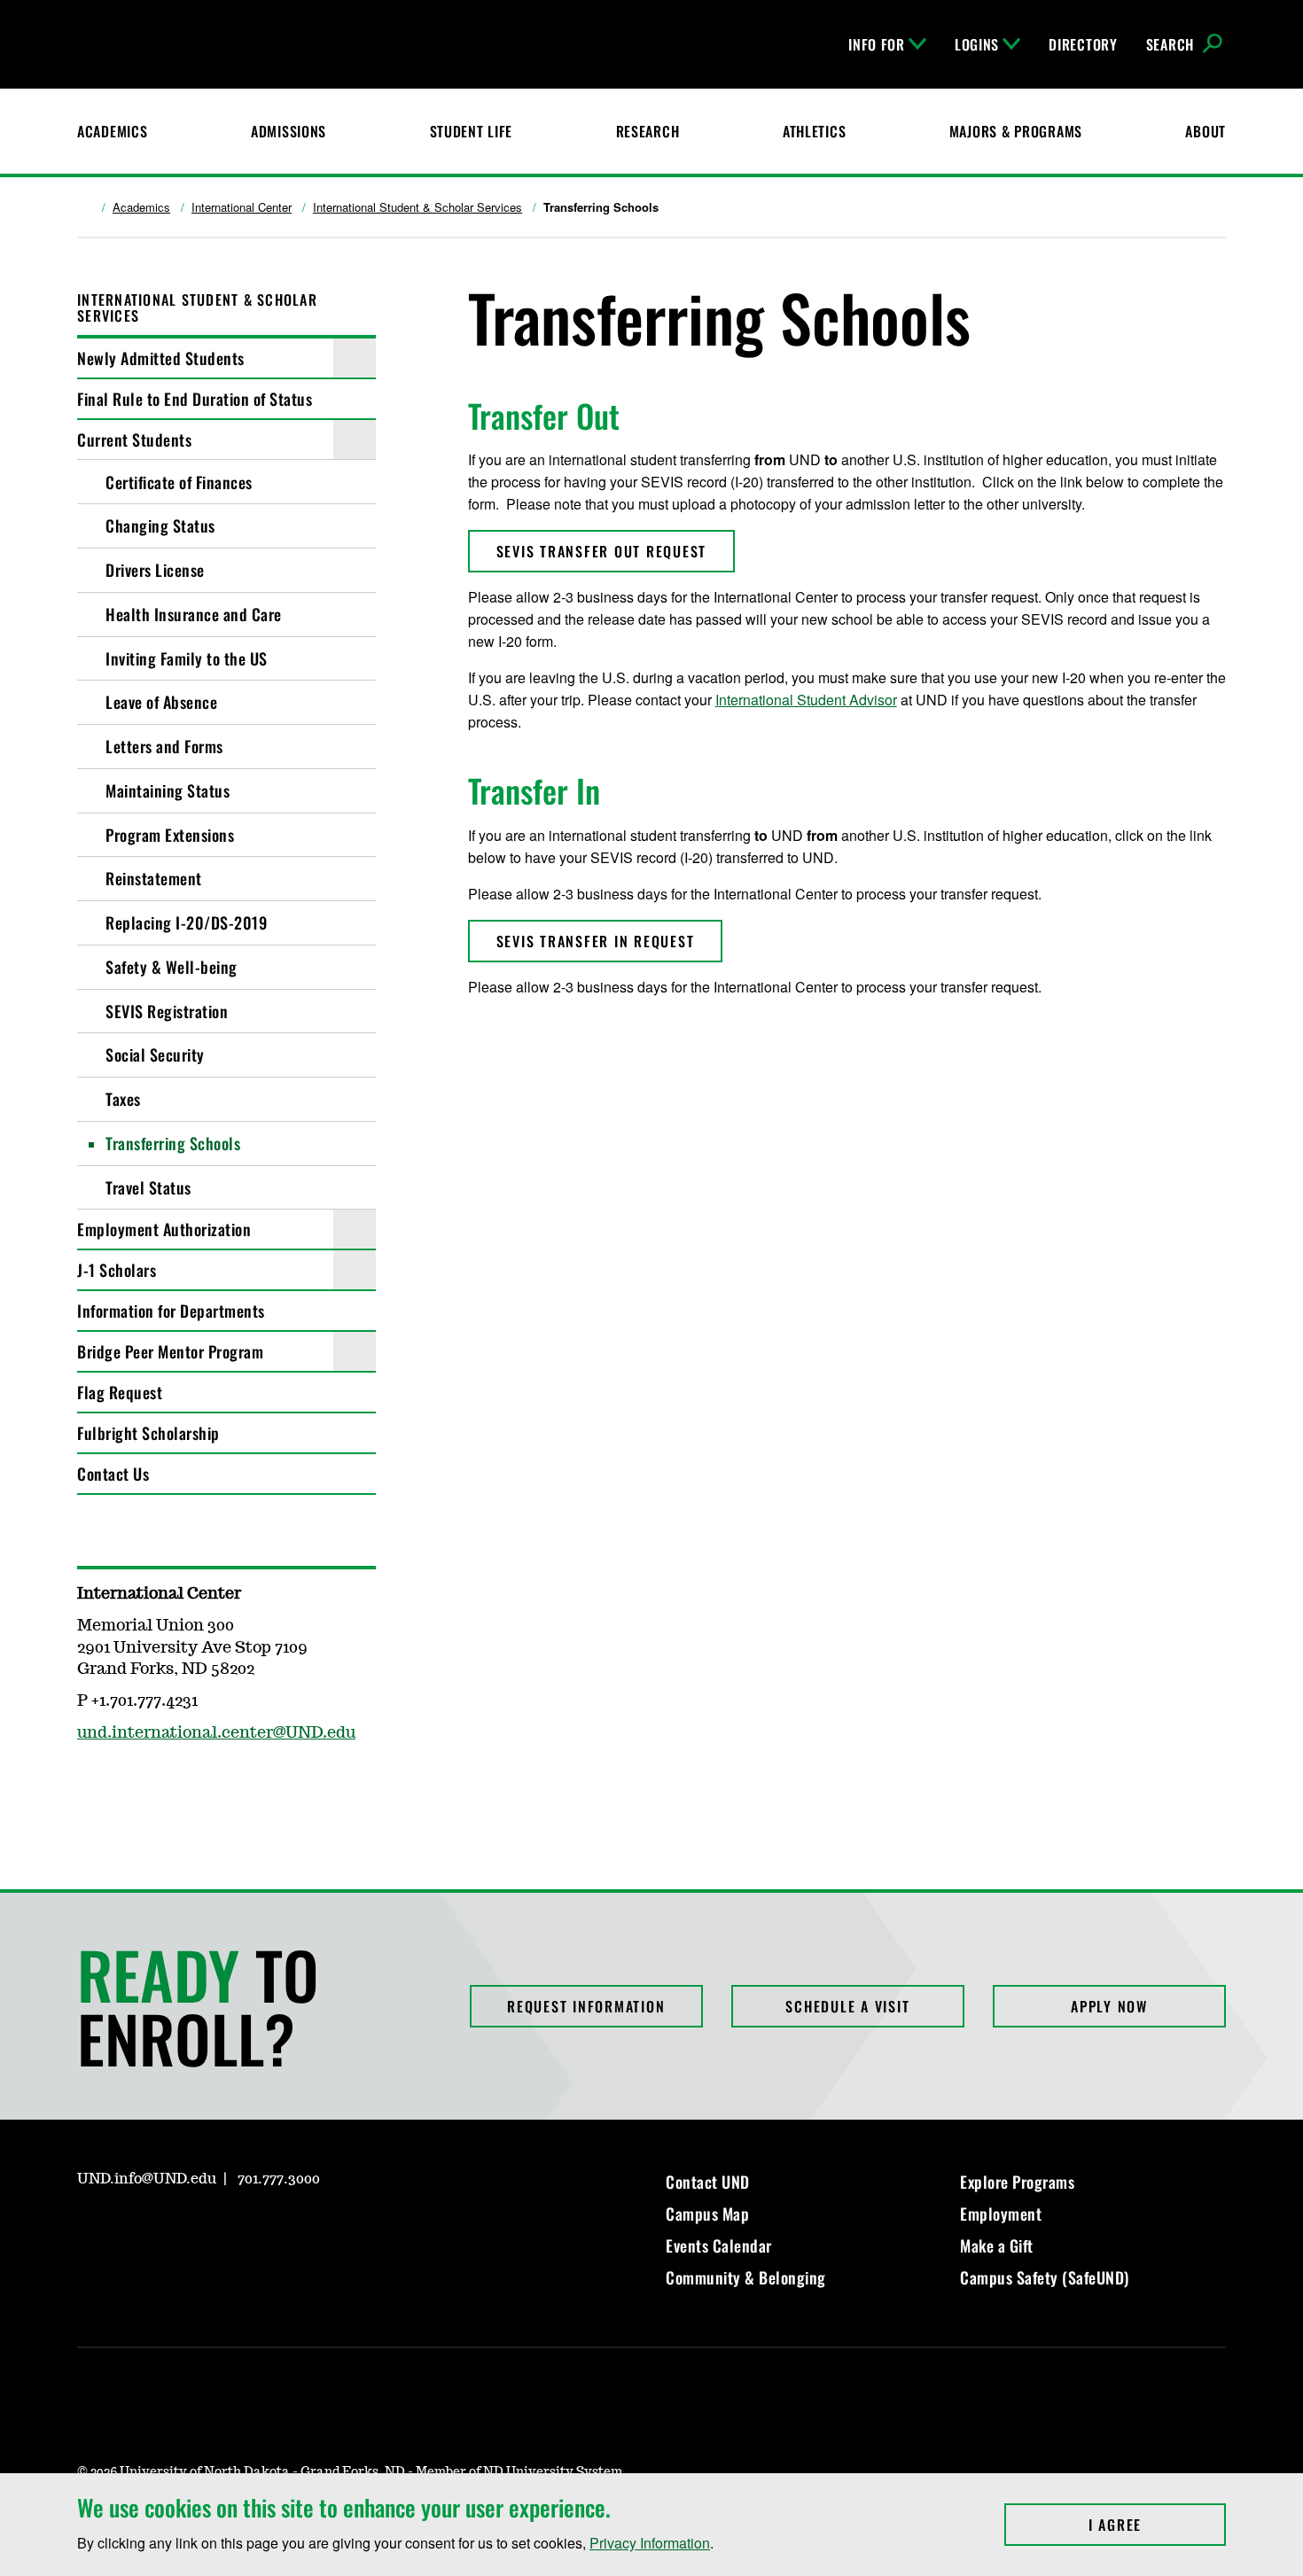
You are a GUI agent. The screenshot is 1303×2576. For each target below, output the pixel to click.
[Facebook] (132, 2230)
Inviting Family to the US (187, 658)
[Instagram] (90, 1785)
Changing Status (160, 525)
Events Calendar (719, 2245)
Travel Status (148, 1187)
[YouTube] (217, 2230)
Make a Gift (997, 2245)
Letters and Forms (164, 746)
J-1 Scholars (117, 1270)
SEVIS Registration (167, 1011)
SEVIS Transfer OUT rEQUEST (602, 551)
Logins (977, 44)
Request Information (586, 2006)
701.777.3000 (279, 2179)
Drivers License (155, 570)
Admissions (289, 131)
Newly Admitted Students (161, 358)
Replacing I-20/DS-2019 (186, 922)
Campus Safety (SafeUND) (1045, 2277)
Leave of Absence (161, 702)
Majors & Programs (1016, 131)
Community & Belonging (746, 2277)
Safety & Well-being (172, 967)
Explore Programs (1017, 2182)
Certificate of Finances (179, 482)
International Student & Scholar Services (417, 207)
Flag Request (120, 1392)
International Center (242, 207)
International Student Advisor (806, 700)
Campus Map (707, 2214)
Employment (1001, 2214)
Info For (877, 44)
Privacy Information (650, 2543)
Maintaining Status (168, 790)
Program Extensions (170, 835)
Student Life (472, 131)
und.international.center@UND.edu (216, 1733)
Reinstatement (154, 878)
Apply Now (1109, 2006)
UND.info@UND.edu (147, 2179)
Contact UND (708, 2182)
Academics (112, 131)
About (1205, 131)
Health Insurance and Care (194, 614)
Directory (1083, 44)
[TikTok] (260, 2230)
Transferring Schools (173, 1143)
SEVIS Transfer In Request (596, 941)
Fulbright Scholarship (148, 1433)
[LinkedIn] (175, 2230)
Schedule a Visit (847, 2006)
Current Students (134, 440)
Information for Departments (171, 1311)
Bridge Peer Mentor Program (170, 1351)
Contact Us (113, 1474)
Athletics (814, 131)
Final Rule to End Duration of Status (195, 399)
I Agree (1157, 2525)
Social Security (155, 1055)
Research (648, 131)
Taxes (123, 1099)
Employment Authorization (164, 1229)
